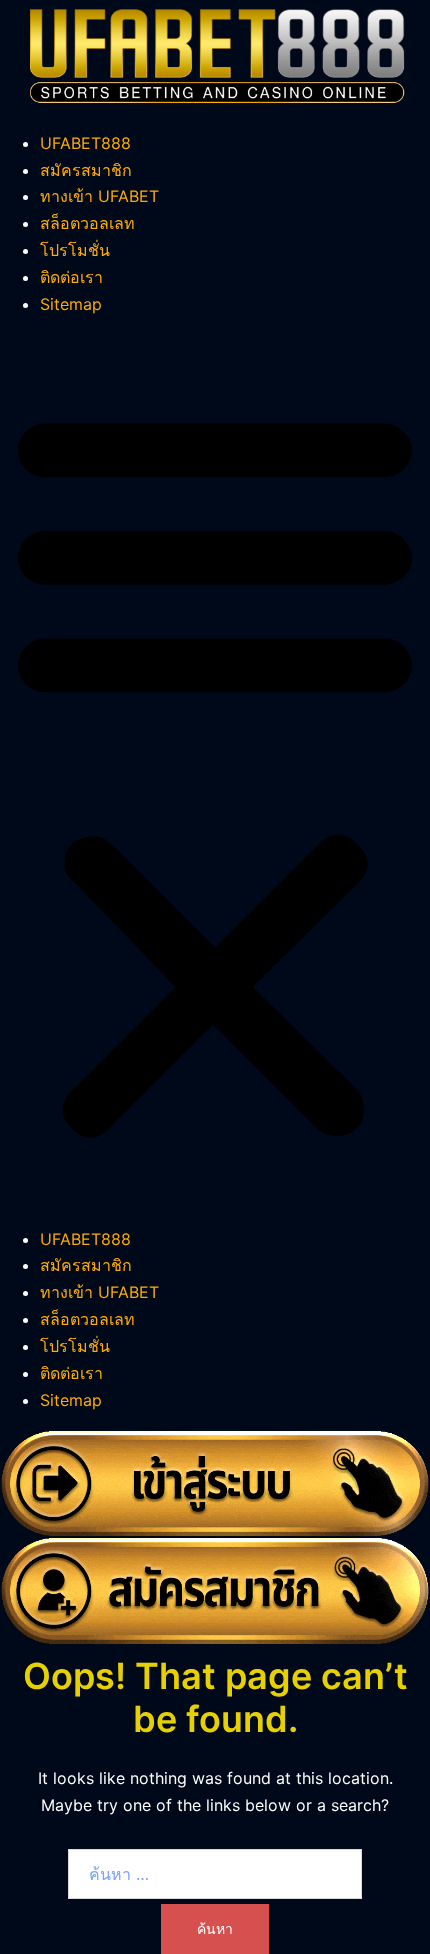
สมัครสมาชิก (86, 170)
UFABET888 (85, 143)
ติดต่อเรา (71, 277)
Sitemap (71, 304)
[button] (215, 772)
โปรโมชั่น (75, 250)
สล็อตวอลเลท (87, 223)
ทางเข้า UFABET (99, 196)
